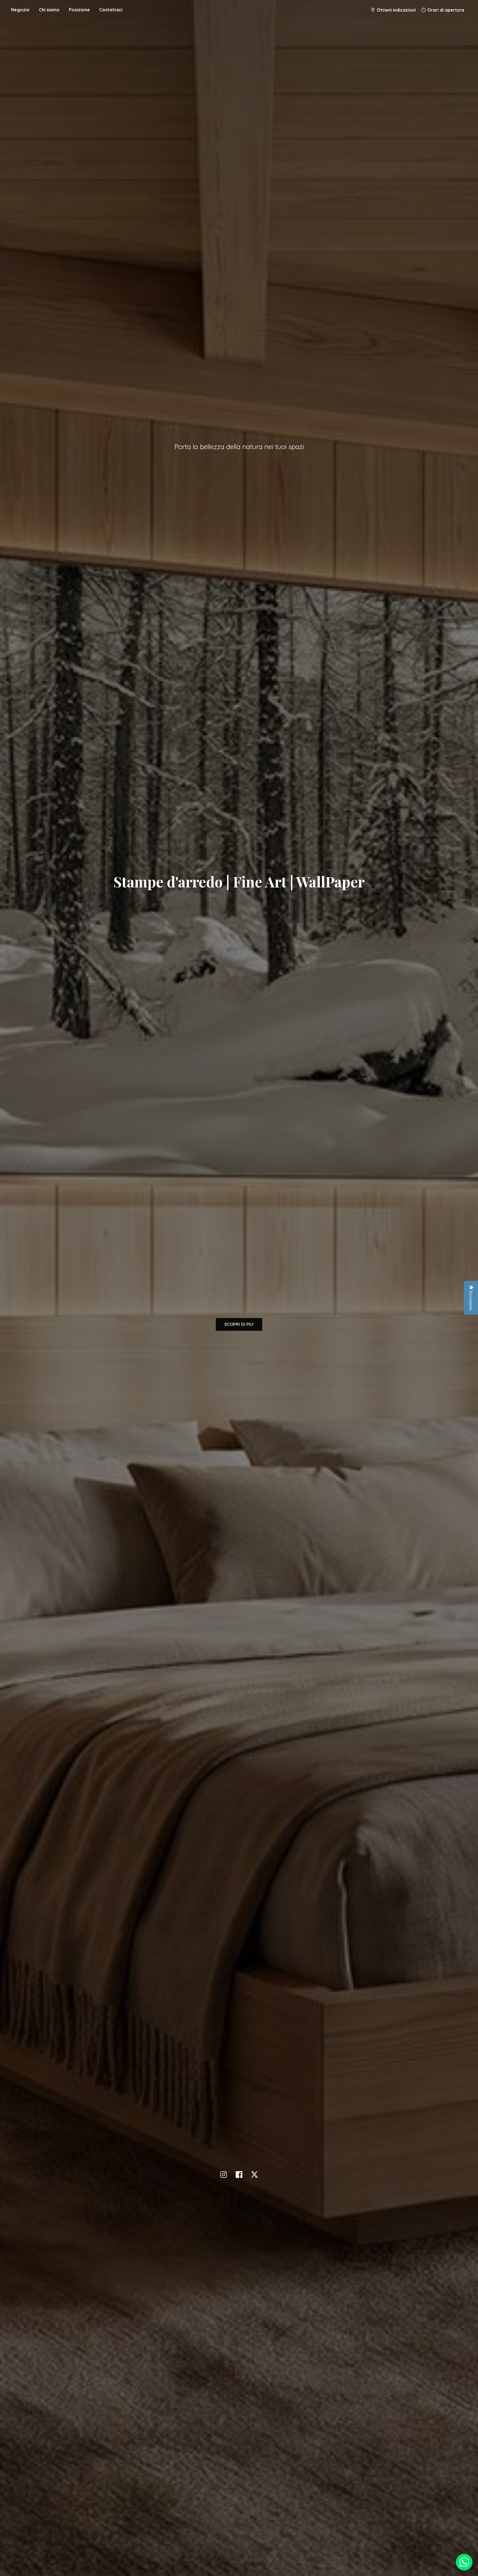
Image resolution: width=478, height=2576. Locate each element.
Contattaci (111, 10)
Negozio (20, 10)
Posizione (79, 10)
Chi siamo (49, 10)
